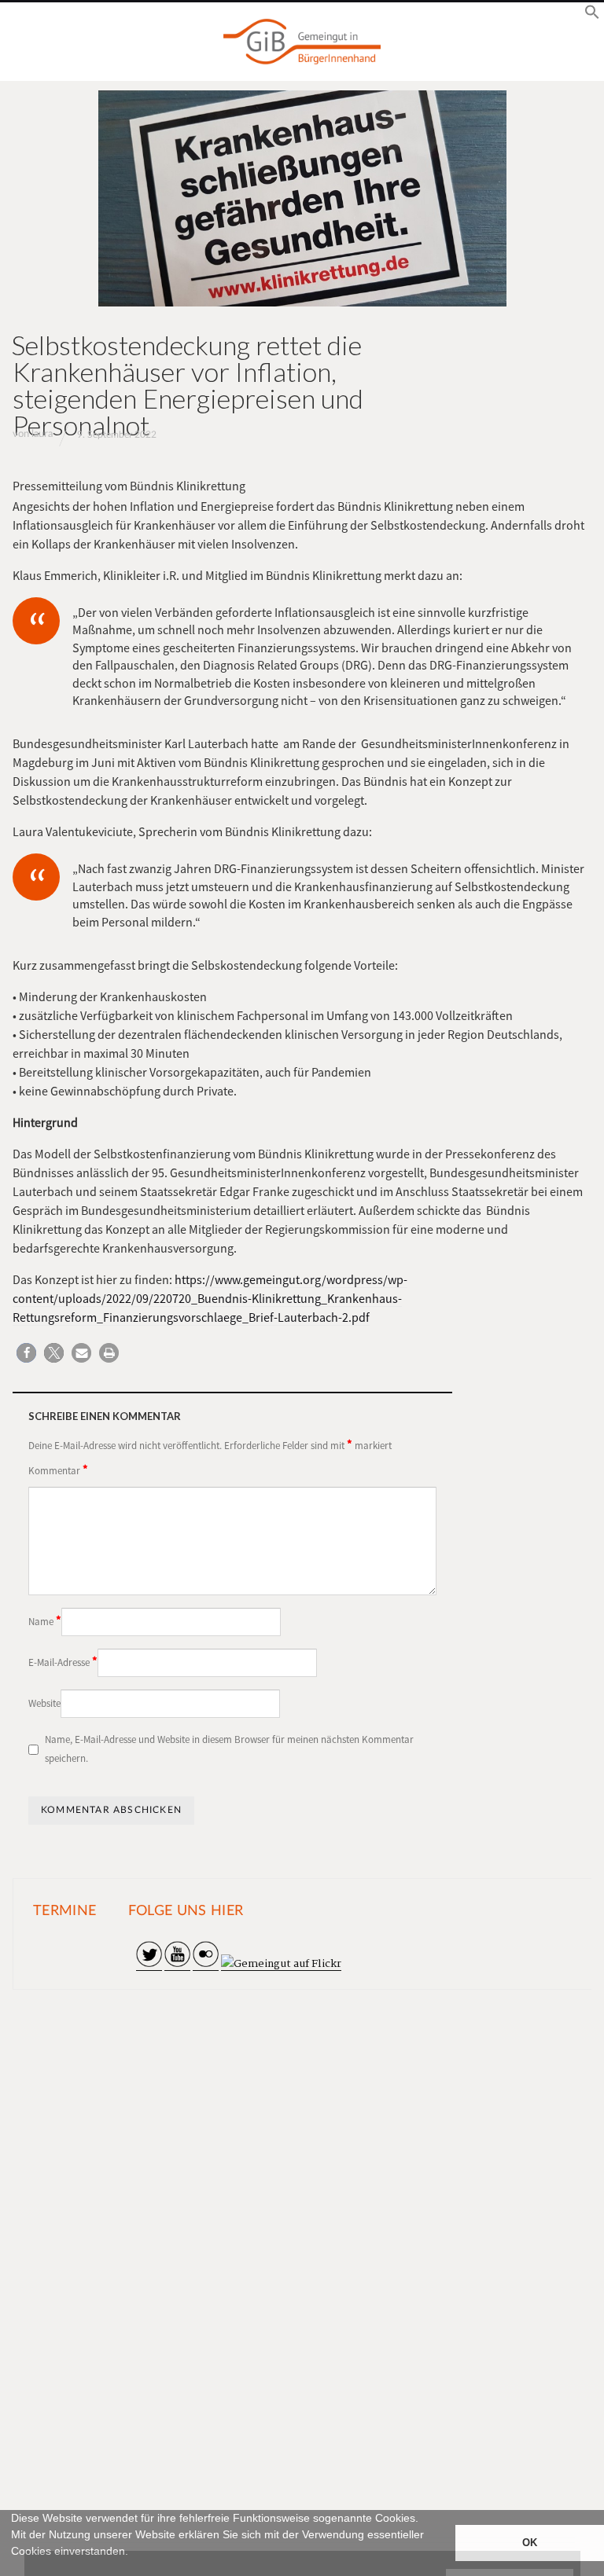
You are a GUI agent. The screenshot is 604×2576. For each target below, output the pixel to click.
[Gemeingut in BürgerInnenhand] (302, 42)
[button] (13, 2569)
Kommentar (58, 1470)
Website (44, 1703)
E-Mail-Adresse (63, 1661)
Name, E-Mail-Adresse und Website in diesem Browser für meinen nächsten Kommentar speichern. (229, 1749)
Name (45, 1620)
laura (42, 434)
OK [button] (530, 2543)
